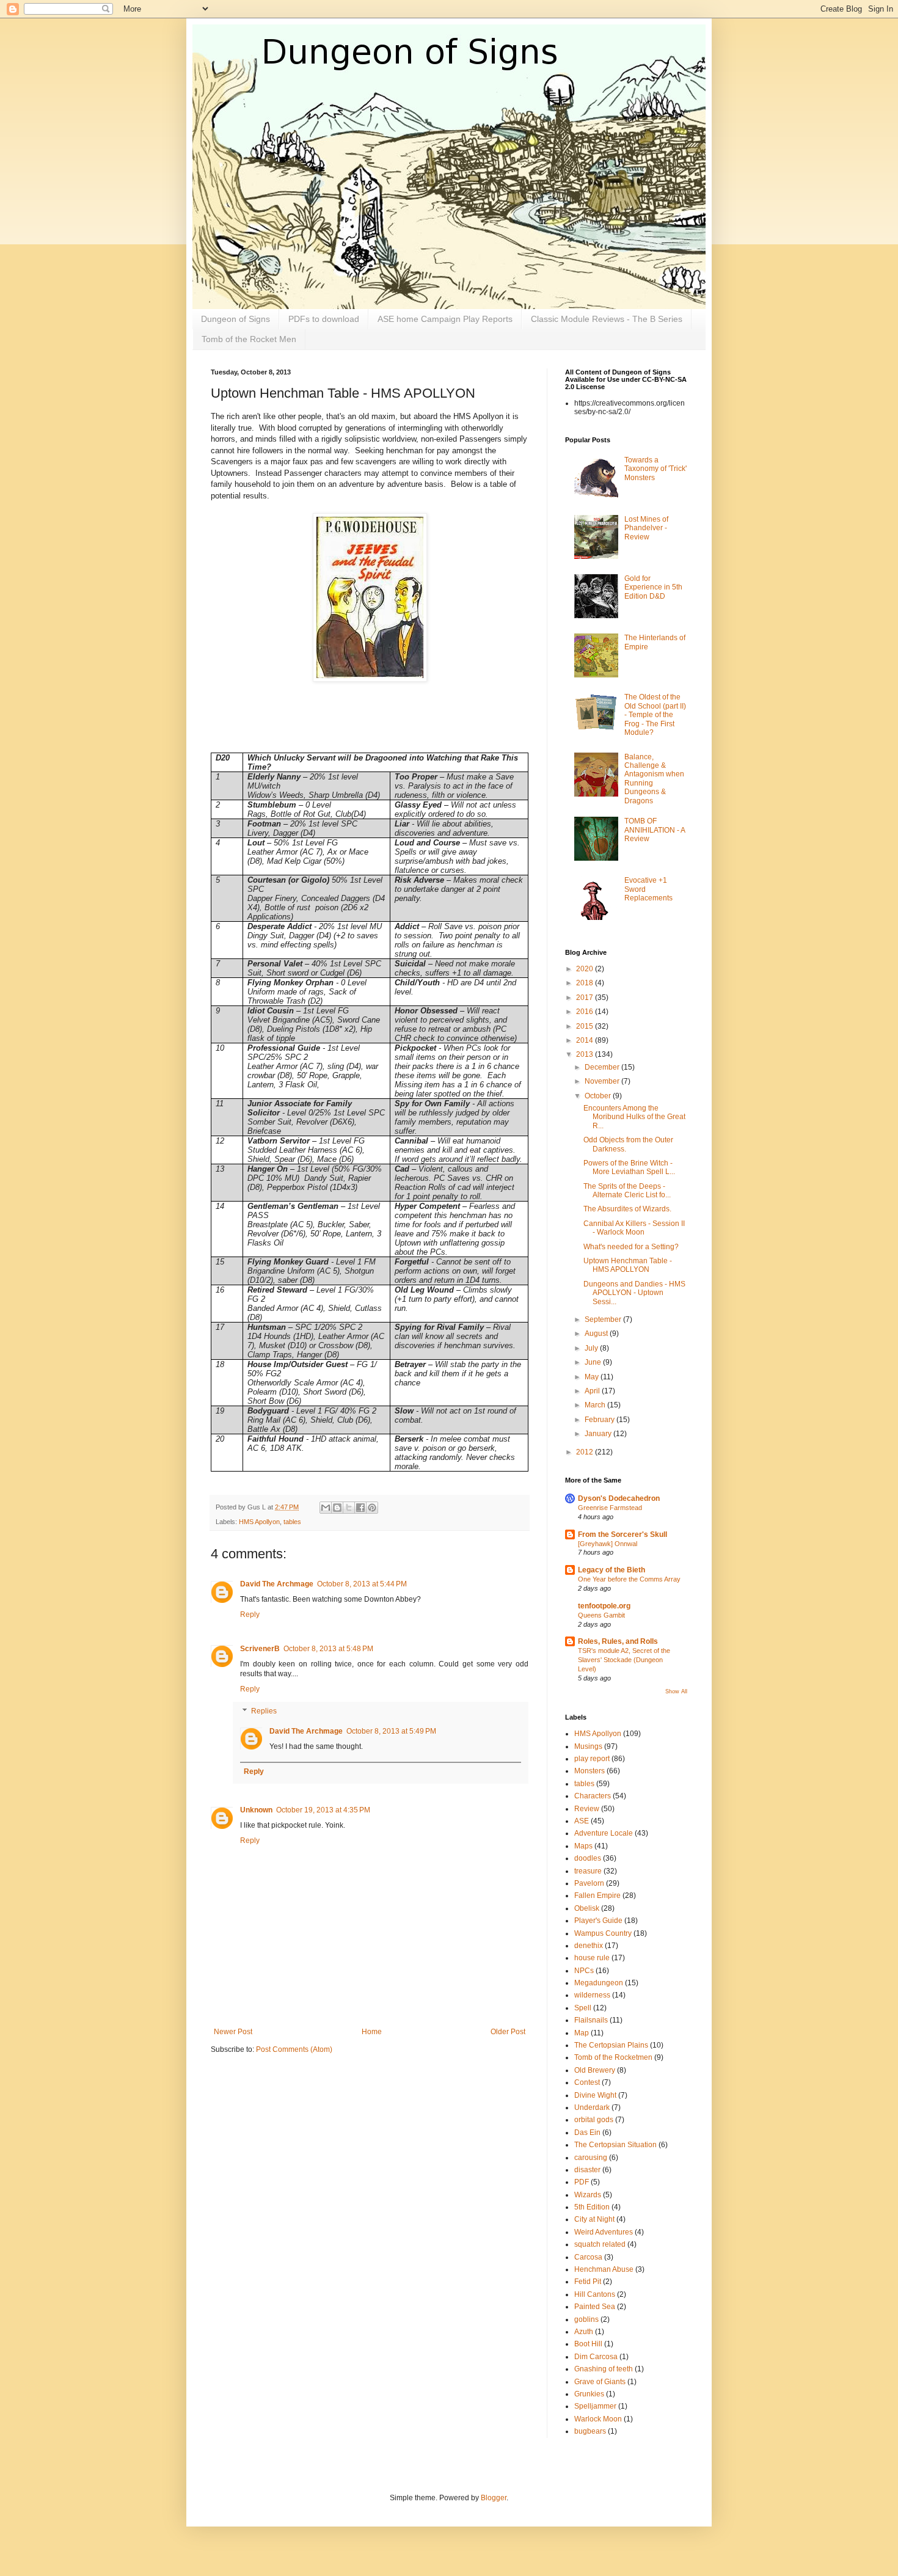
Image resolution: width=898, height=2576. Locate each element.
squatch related (600, 2244)
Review (587, 1809)
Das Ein (587, 2133)
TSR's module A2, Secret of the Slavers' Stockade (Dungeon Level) (624, 1660)
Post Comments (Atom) (294, 2049)
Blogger (494, 2498)
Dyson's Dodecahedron (619, 1498)
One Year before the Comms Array (629, 1579)
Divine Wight (595, 2095)
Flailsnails (591, 2020)
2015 (586, 1026)
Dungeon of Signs (235, 319)
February (600, 1420)
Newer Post (233, 2032)
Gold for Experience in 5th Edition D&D (653, 587)
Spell (583, 2008)
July (592, 1348)
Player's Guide (598, 1921)
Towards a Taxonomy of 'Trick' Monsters (655, 469)
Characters (593, 1796)
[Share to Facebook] (360, 1508)
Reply (250, 1615)
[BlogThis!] (337, 1508)
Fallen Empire (597, 1896)
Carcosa (588, 2257)
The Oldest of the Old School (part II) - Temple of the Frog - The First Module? (655, 715)
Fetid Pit (588, 2282)
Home (372, 2032)
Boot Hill (588, 2344)
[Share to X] (349, 1508)
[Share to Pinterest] (372, 1508)
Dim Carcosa (596, 2357)
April (593, 1391)
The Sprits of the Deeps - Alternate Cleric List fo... (627, 1191)
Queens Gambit (601, 1615)
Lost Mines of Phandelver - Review (646, 528)
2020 (586, 969)
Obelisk (587, 1908)
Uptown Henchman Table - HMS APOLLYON (628, 1265)
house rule (592, 1958)
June (594, 1362)
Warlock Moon (598, 2419)
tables (292, 1522)
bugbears (590, 2431)
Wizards (588, 2195)
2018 (586, 983)
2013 (586, 1054)
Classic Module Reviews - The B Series (607, 319)
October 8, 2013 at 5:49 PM (391, 1731)
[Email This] (326, 1508)
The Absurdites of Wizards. (627, 1209)
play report (592, 1759)
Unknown (256, 1810)
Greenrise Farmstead (610, 1508)
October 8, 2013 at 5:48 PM (328, 1649)
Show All (676, 1691)
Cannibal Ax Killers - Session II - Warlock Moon (634, 1228)
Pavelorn (589, 1883)
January (599, 1434)
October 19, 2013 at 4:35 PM (323, 1810)
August (597, 1334)
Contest (587, 2082)
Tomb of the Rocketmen (613, 2057)
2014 (586, 1040)
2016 (586, 1012)
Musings (588, 1746)
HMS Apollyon (259, 1522)
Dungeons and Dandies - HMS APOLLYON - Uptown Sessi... (634, 1293)
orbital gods (594, 2120)
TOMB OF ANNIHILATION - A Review (655, 830)
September (604, 1319)
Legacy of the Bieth (611, 1570)
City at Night (594, 2219)
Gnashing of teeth (604, 2369)
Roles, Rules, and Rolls (618, 1641)
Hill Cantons (595, 2294)
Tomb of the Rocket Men (249, 339)
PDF (582, 2182)
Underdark (592, 2107)
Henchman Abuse (604, 2269)
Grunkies (589, 2394)
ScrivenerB (260, 1649)
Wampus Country (603, 1933)
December (603, 1067)
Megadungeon (599, 1983)
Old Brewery (595, 2070)
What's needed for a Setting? (631, 1247)
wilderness (592, 1995)
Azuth (584, 2332)
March (596, 1405)
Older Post (508, 2032)
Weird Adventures (604, 2232)
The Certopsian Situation (615, 2145)
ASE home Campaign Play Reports (445, 319)
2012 (586, 1452)
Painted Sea (595, 2307)
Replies (264, 1711)
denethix (589, 1946)
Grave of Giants (600, 2382)
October (599, 1096)
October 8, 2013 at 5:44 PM (362, 1584)
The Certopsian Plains (611, 2045)
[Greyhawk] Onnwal (608, 1544)
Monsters (590, 1771)
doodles (588, 1858)
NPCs (584, 1971)
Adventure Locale (604, 1833)
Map (582, 2033)
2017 (586, 998)
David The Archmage (277, 1584)
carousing (591, 2158)
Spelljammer (595, 2406)
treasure (588, 1871)
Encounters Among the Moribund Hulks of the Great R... (634, 1117)
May (593, 1377)
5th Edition (592, 2207)
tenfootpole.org (604, 1606)
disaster (587, 2170)
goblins (586, 2319)
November (603, 1081)
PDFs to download (324, 319)
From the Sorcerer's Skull (622, 1534)
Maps (583, 1846)
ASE (582, 1821)
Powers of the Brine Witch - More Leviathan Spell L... (629, 1167)
